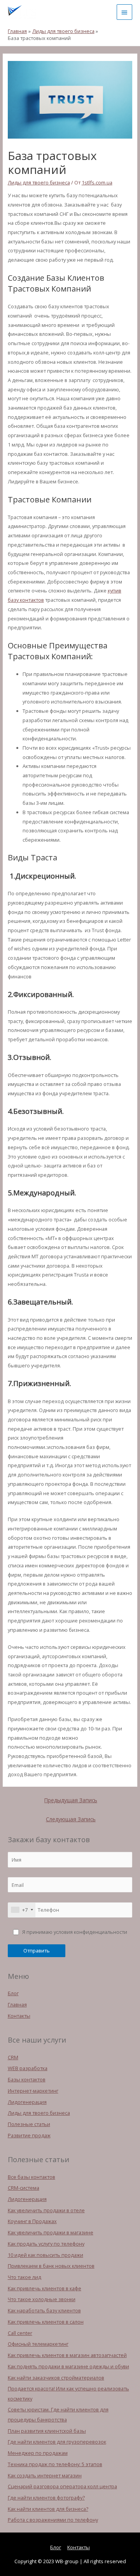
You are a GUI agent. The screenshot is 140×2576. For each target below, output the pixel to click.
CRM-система (24, 2188)
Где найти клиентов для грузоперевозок (57, 2442)
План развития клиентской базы (47, 2431)
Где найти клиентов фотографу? (46, 2498)
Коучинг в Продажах (32, 2221)
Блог (13, 1993)
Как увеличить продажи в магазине (51, 2232)
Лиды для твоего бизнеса (39, 182)
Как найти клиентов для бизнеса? (48, 2509)
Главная (17, 2005)
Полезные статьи (29, 2124)
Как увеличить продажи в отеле (46, 2210)
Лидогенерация (27, 2102)
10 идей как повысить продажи (45, 2255)
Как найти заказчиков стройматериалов (56, 2378)
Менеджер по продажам (38, 2453)
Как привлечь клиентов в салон (46, 2322)
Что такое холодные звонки (42, 2299)
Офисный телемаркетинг (38, 2344)
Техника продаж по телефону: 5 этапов (55, 2464)
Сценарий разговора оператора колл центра (62, 2486)
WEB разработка (28, 2068)
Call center (20, 2333)
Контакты (19, 2016)
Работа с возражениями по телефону (53, 2520)
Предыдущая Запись (71, 1800)
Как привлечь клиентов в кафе (45, 2288)
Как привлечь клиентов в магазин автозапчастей (67, 2355)
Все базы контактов (31, 2177)
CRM (13, 2057)
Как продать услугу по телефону (46, 2244)
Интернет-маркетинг (33, 2091)
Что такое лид (24, 2277)
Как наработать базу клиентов (44, 2310)
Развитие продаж (29, 2135)
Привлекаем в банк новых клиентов (51, 2266)
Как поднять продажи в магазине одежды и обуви (68, 2366)
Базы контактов (27, 2079)
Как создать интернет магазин (45, 2475)
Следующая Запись (71, 1819)
